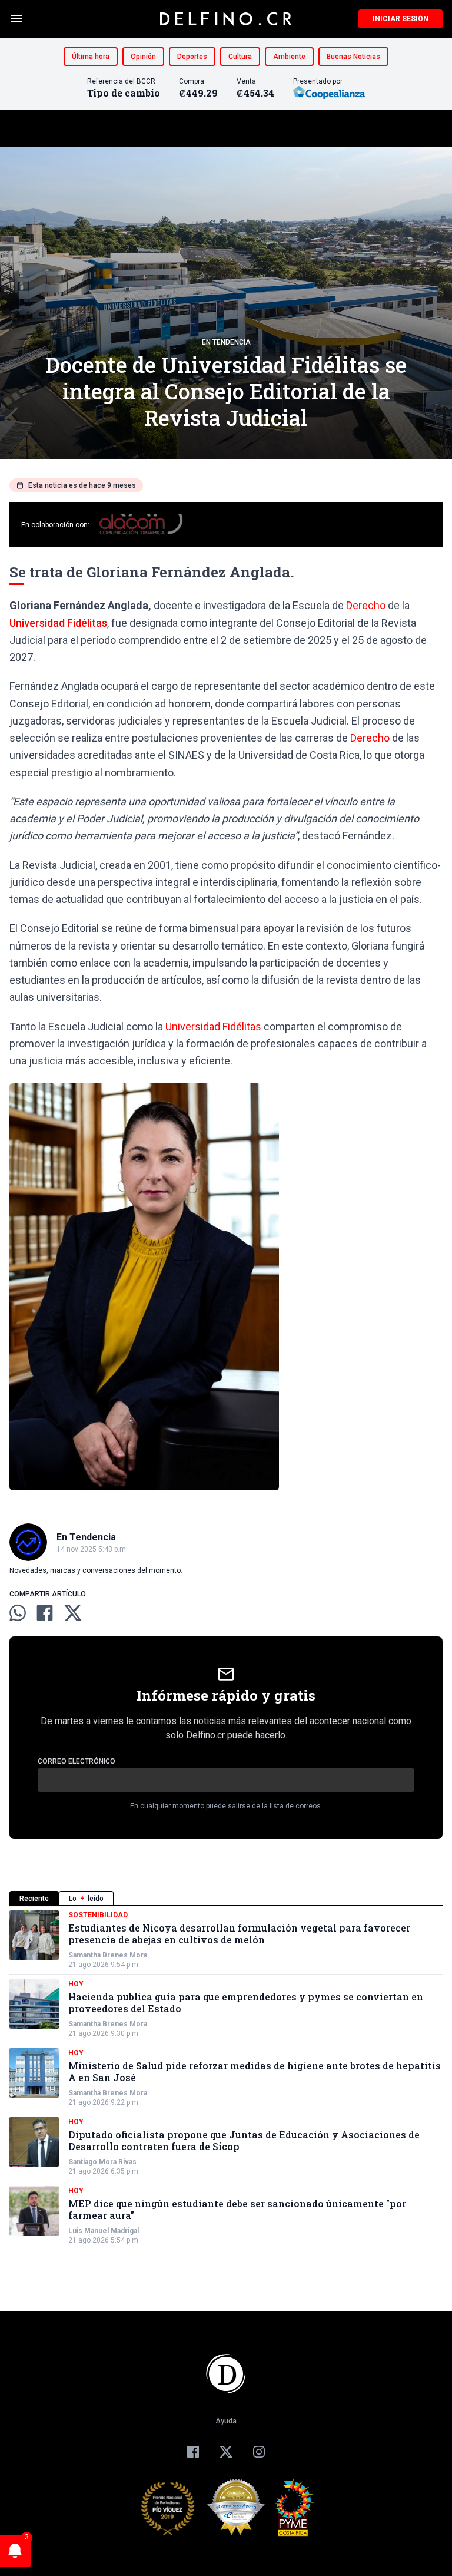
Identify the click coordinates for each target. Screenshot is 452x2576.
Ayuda (226, 2421)
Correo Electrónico (77, 1761)
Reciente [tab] (34, 1899)
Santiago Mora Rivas (102, 2162)
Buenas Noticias (353, 57)
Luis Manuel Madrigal (104, 2231)
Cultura (240, 57)
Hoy (76, 1984)
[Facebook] (193, 2452)
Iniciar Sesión (401, 19)
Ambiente (289, 57)
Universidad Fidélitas (58, 623)
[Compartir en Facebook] (45, 1613)
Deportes (192, 57)
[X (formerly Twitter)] (226, 2452)
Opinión (143, 57)
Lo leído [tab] (86, 1899)
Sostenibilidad (98, 1915)
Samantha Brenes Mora (108, 1955)
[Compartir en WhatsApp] (18, 1613)
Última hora (91, 57)
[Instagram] (259, 2452)
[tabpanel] (226, 2078)
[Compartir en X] (73, 1613)
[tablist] (226, 1898)
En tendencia (226, 342)
